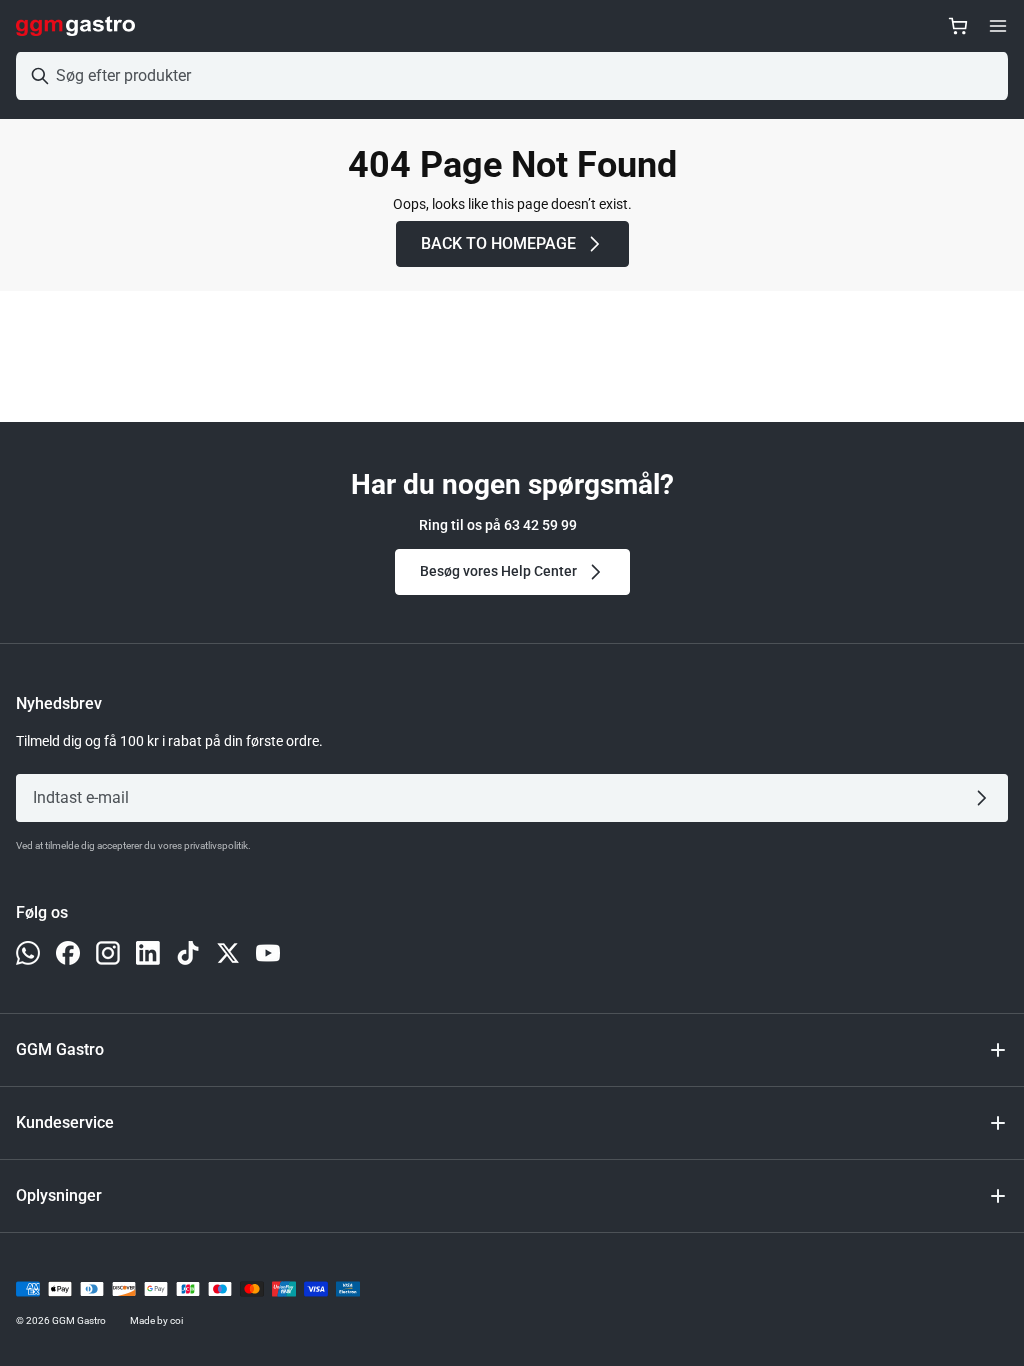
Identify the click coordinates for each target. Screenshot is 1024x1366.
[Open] (998, 26)
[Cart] (958, 26)
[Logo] (75, 26)
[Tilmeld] (985, 798)
